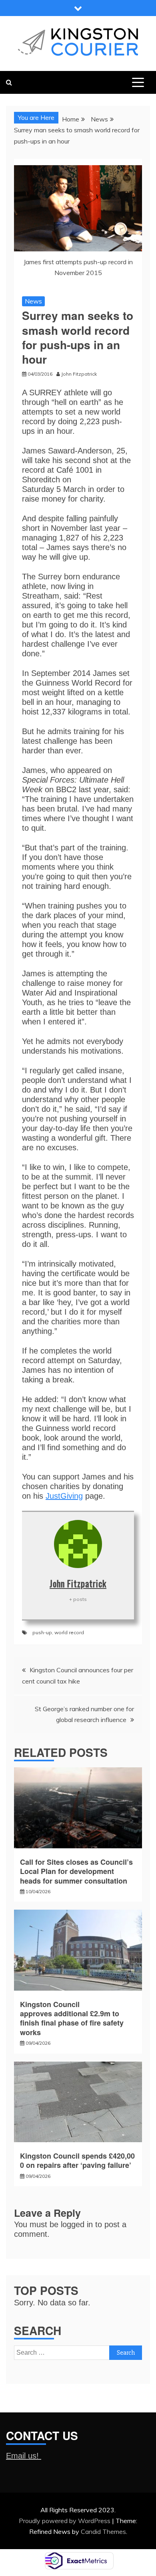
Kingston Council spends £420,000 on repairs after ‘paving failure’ (77, 2160)
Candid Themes (103, 2531)
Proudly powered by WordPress (65, 2521)
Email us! (24, 2456)
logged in (77, 2224)
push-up (42, 1632)
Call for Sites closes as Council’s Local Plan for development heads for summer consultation (76, 1871)
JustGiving (64, 1496)
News (33, 301)
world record (69, 1632)
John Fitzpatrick (78, 1583)
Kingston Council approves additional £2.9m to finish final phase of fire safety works (72, 2018)
